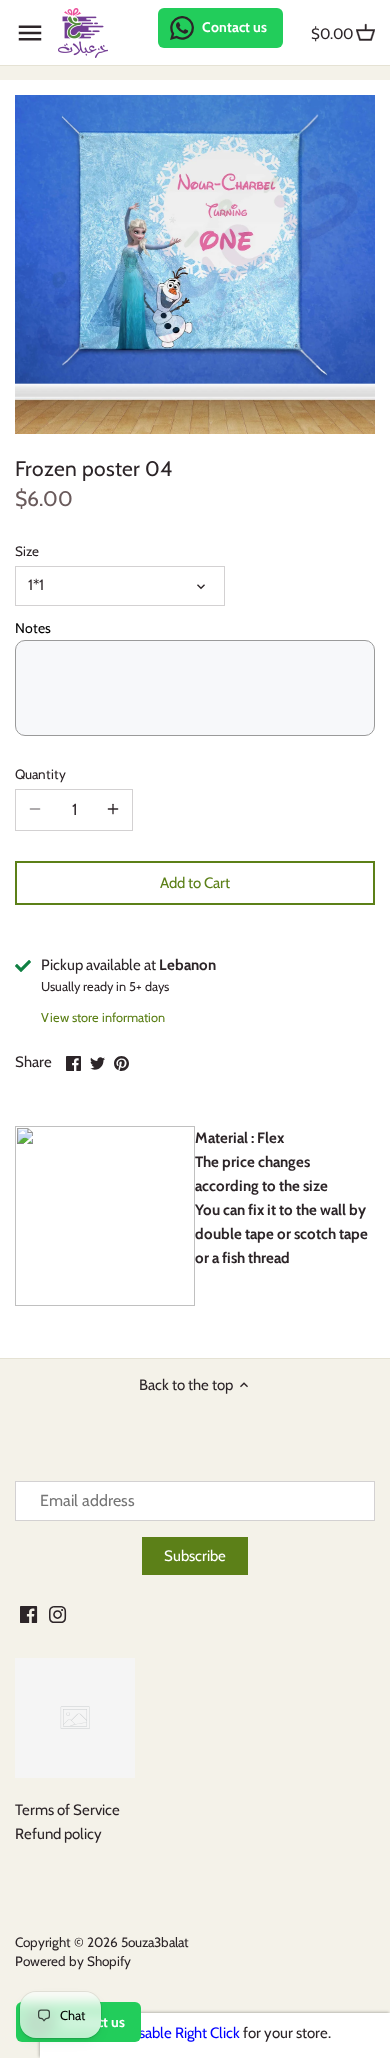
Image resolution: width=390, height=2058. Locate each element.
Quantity (40, 774)
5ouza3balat (155, 1942)
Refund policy (58, 1834)
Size (27, 551)
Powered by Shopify (73, 1961)
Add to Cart (195, 883)
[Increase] (113, 810)
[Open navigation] (30, 33)
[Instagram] (57, 1614)
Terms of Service (67, 1810)
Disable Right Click (182, 2033)
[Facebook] (28, 1614)
